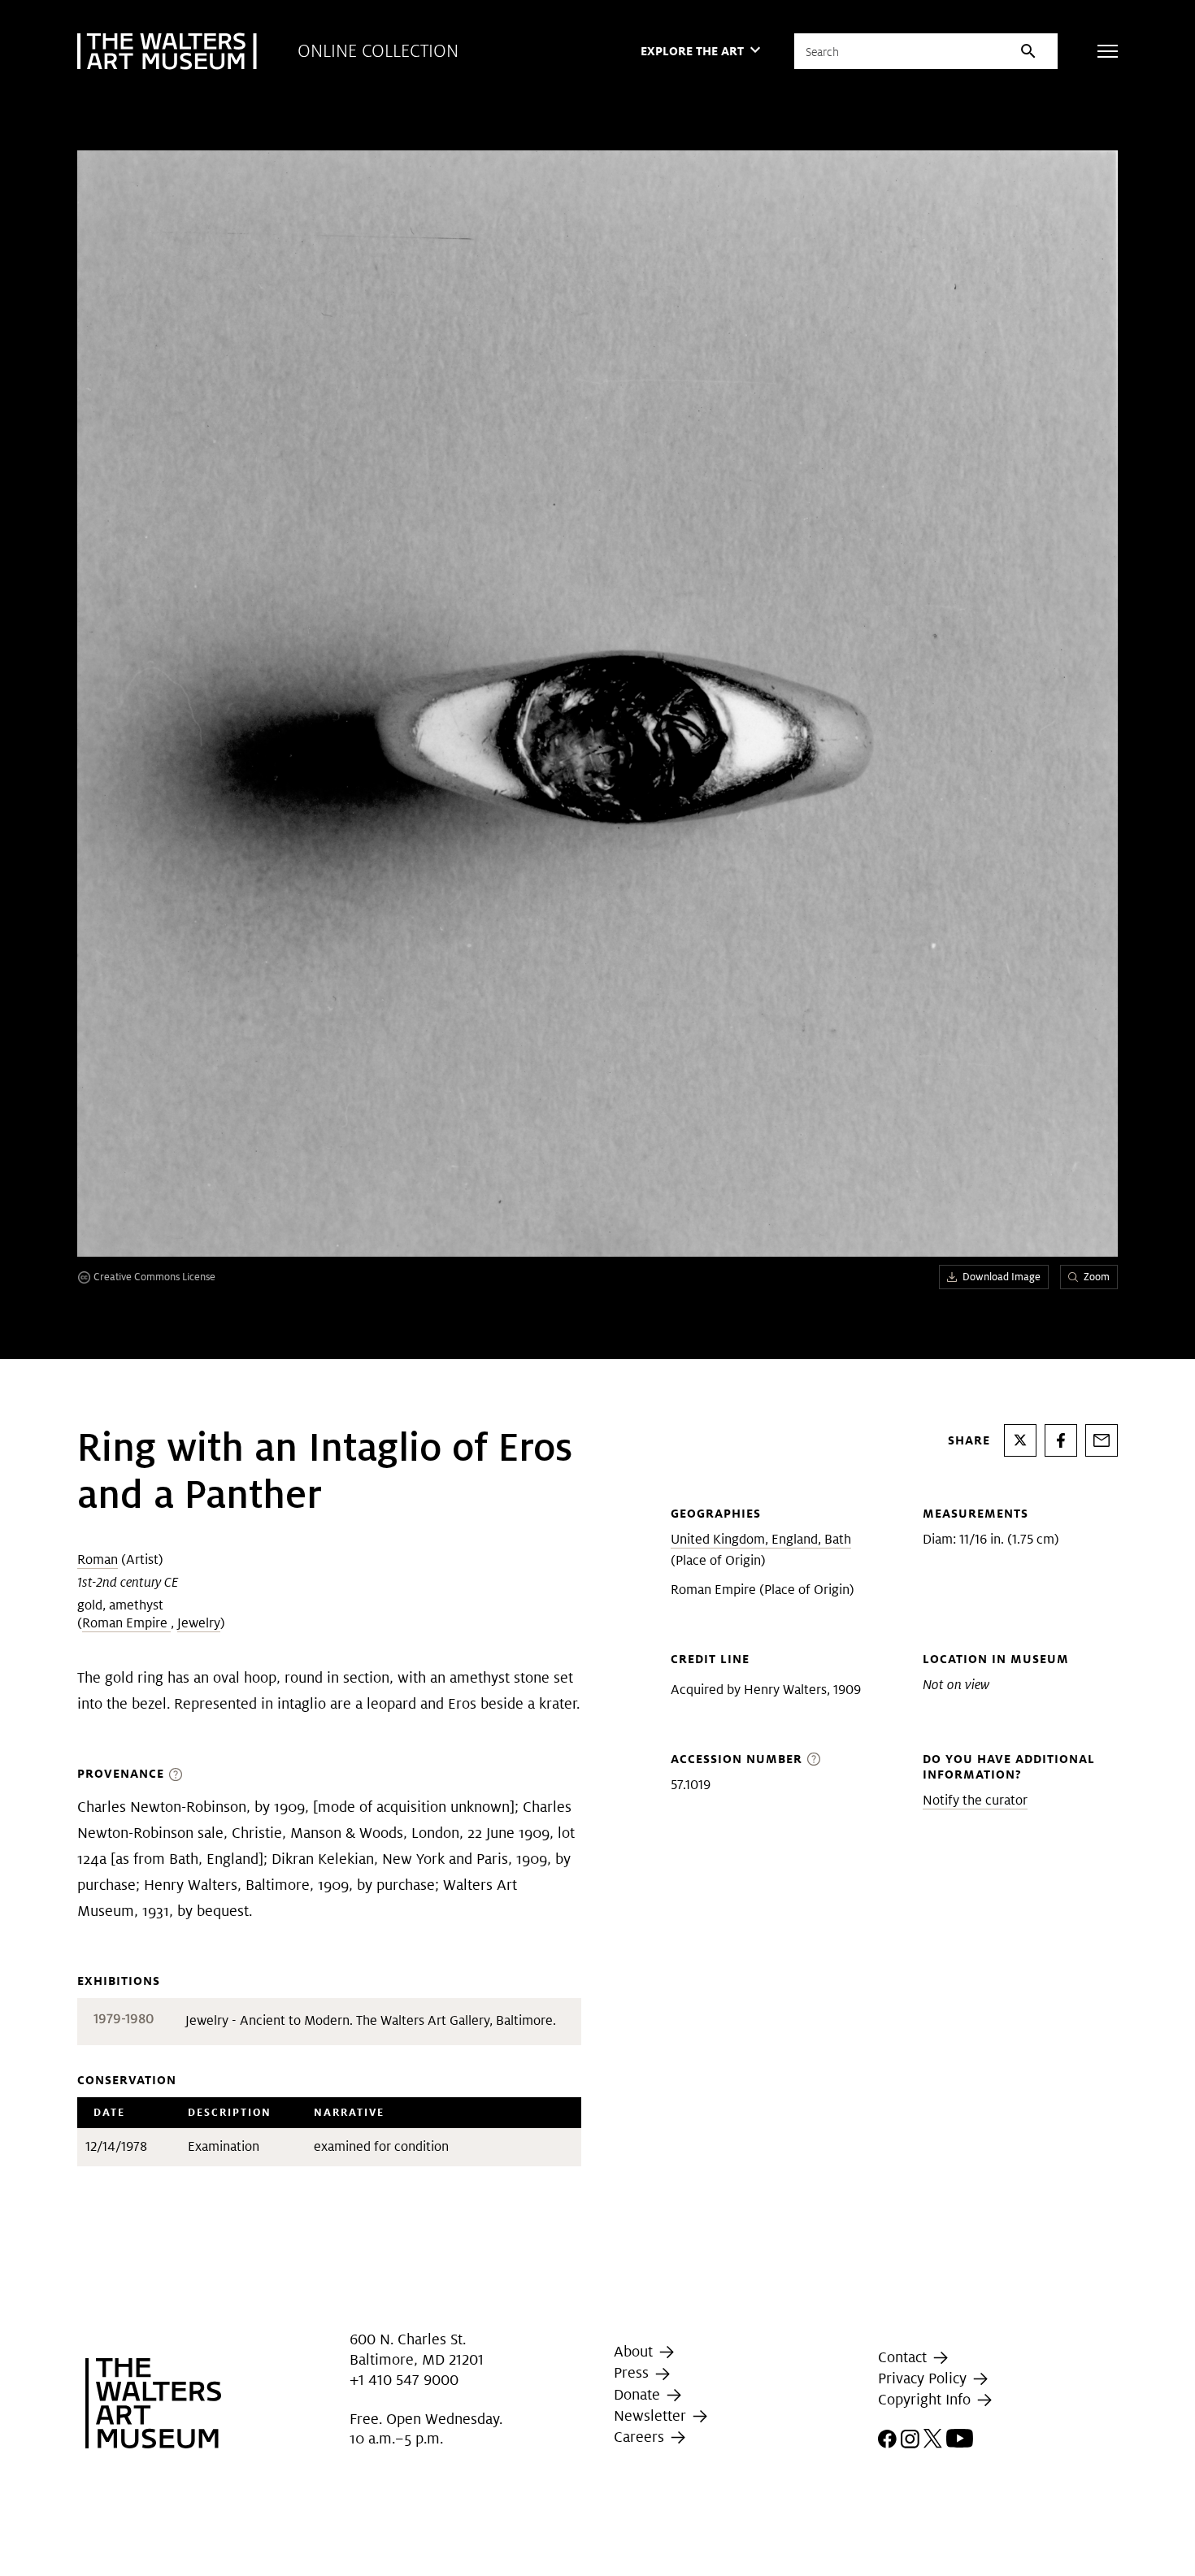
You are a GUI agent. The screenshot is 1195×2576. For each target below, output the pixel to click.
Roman (98, 1560)
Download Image (1002, 1277)
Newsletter (652, 2415)
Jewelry (199, 1623)
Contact (904, 2357)
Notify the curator (975, 1800)
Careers (641, 2437)
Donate (639, 2394)
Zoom (1097, 1277)
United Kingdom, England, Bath (761, 1539)
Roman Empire (126, 1623)
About (635, 2351)
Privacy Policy (924, 2378)
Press (633, 2372)
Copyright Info (926, 2399)
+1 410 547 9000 (404, 2380)
